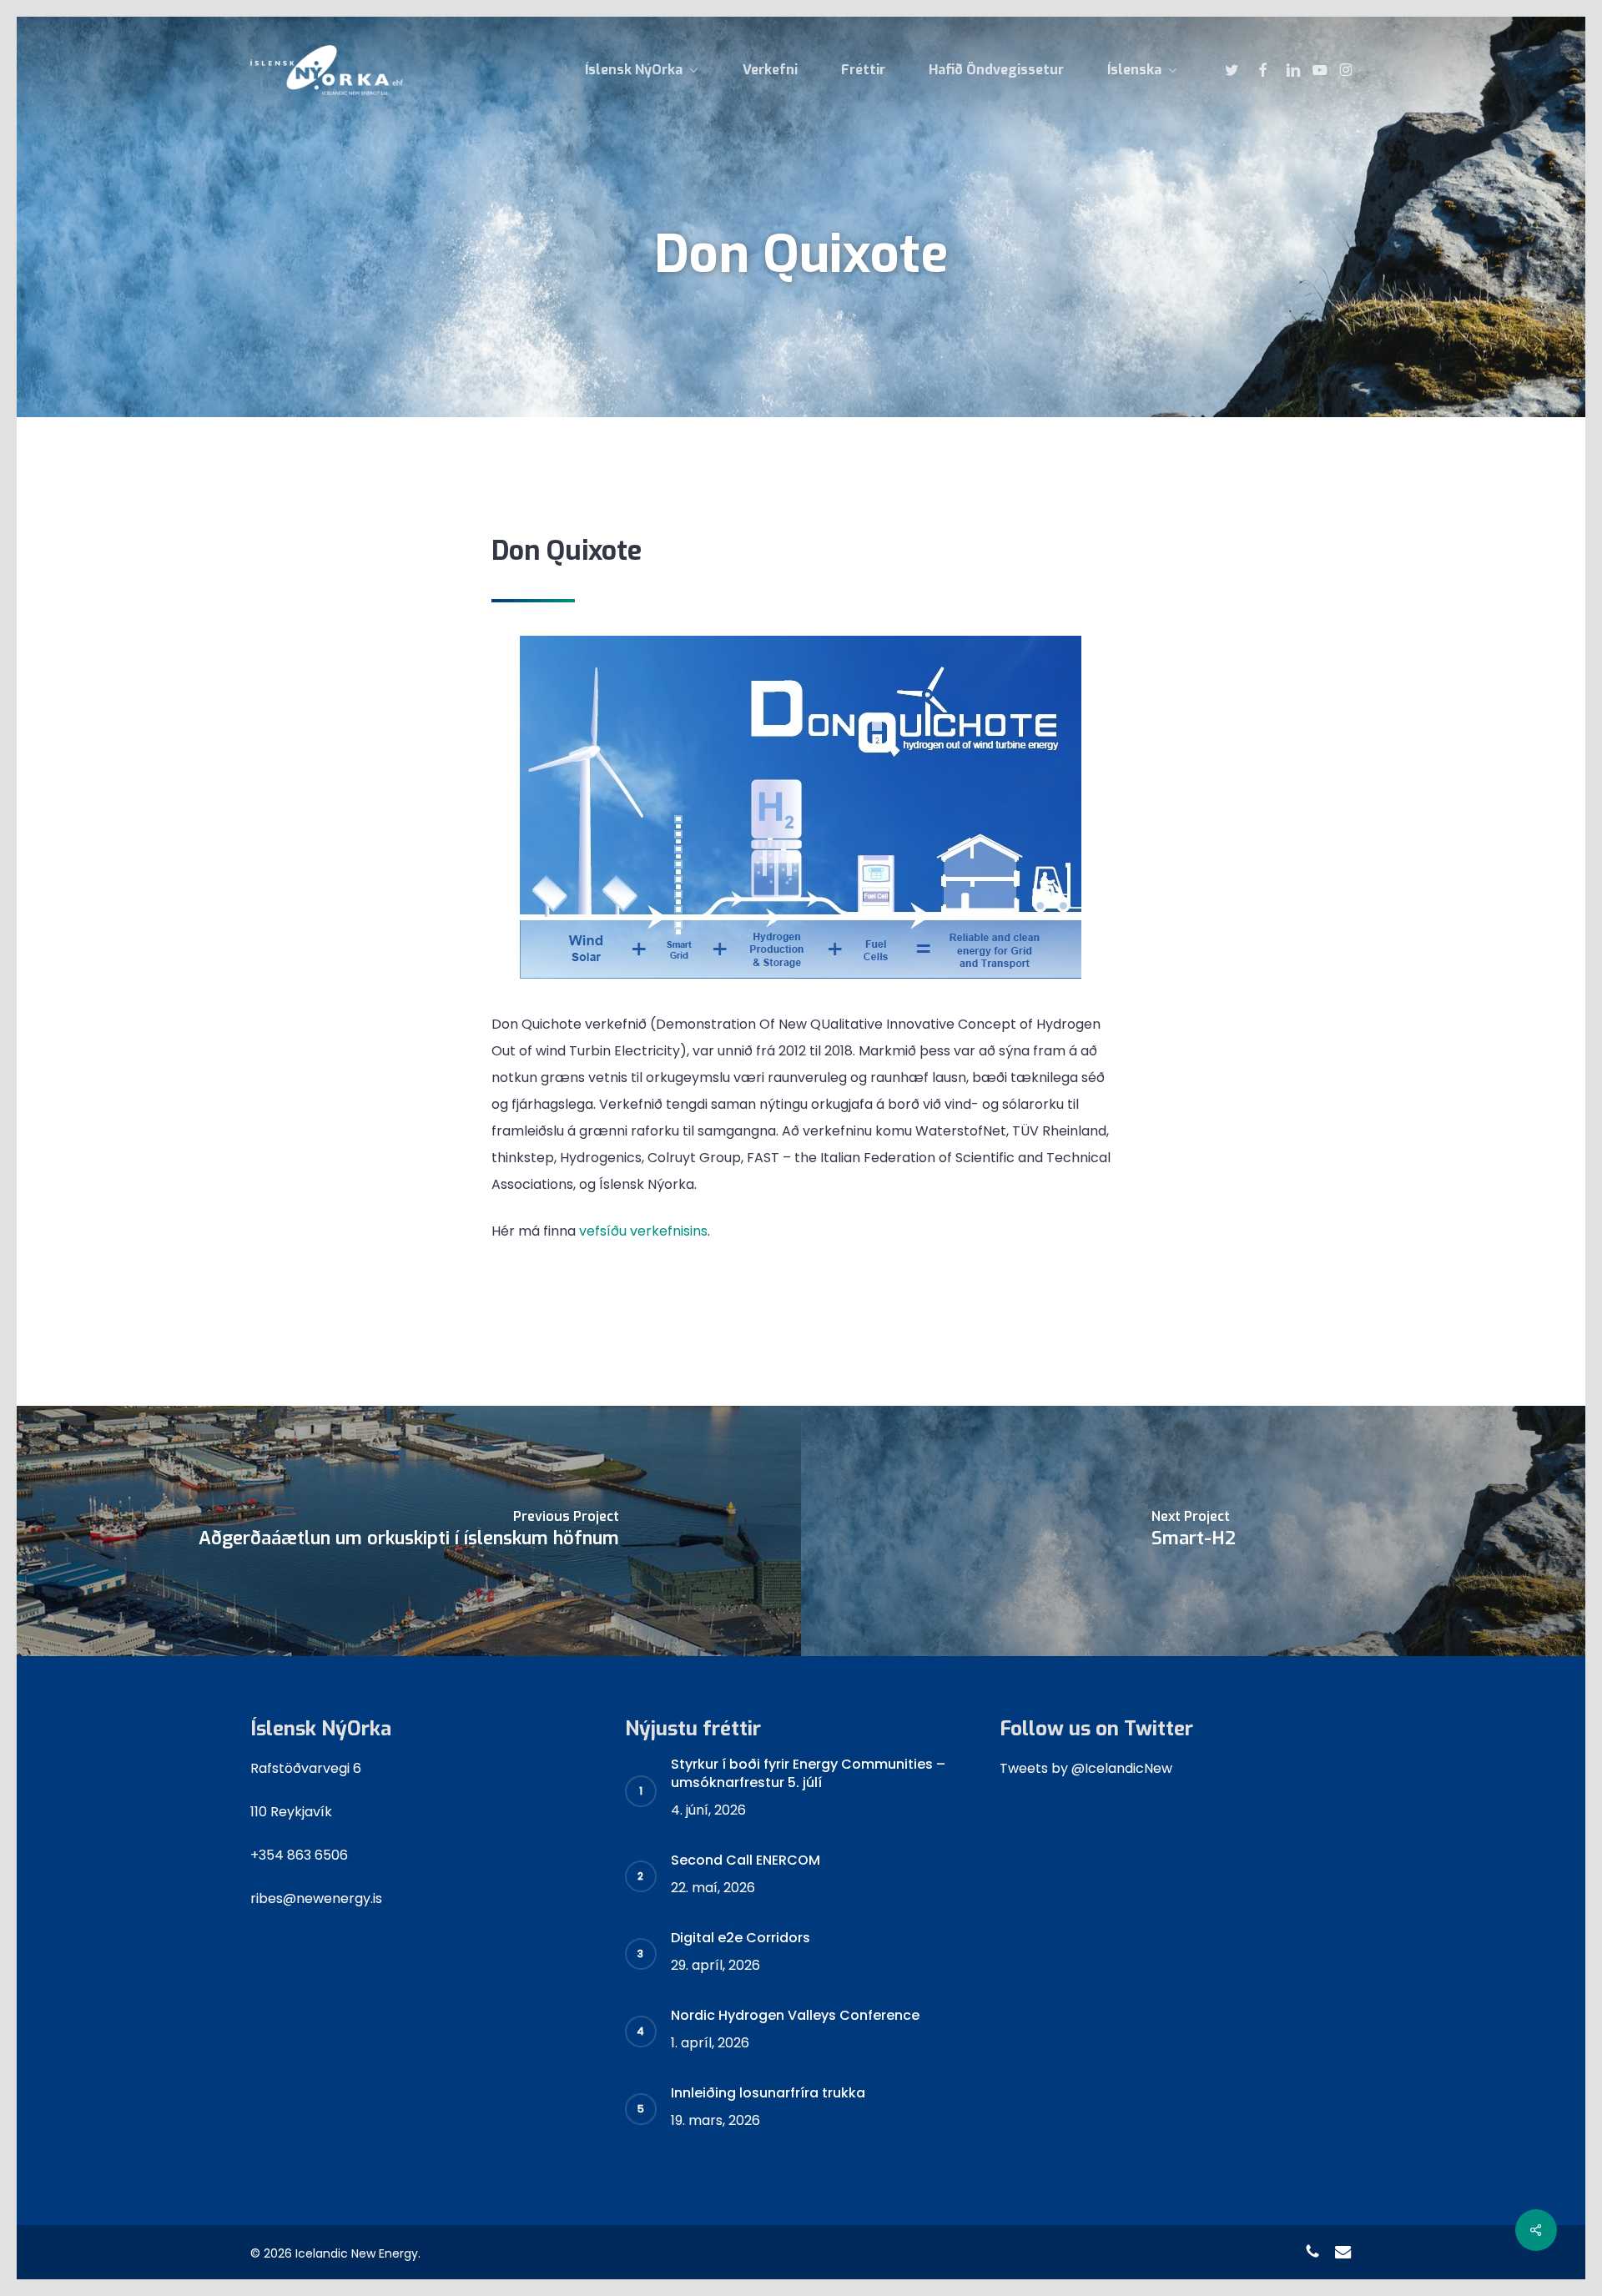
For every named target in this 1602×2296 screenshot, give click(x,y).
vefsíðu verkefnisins (643, 1231)
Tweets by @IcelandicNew (1086, 1768)
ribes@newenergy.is (316, 1898)
